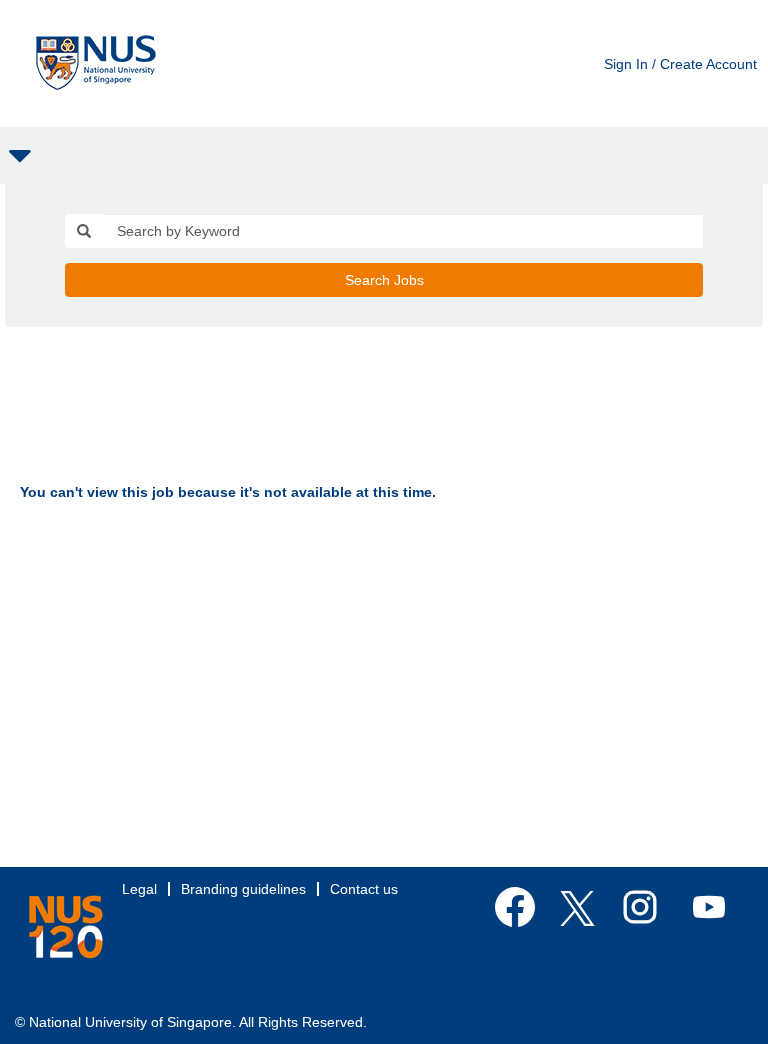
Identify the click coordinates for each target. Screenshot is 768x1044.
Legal (139, 889)
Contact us (364, 889)
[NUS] (66, 927)
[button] (384, 155)
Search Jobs (384, 280)
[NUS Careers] (96, 63)
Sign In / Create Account (680, 64)
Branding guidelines (243, 889)
